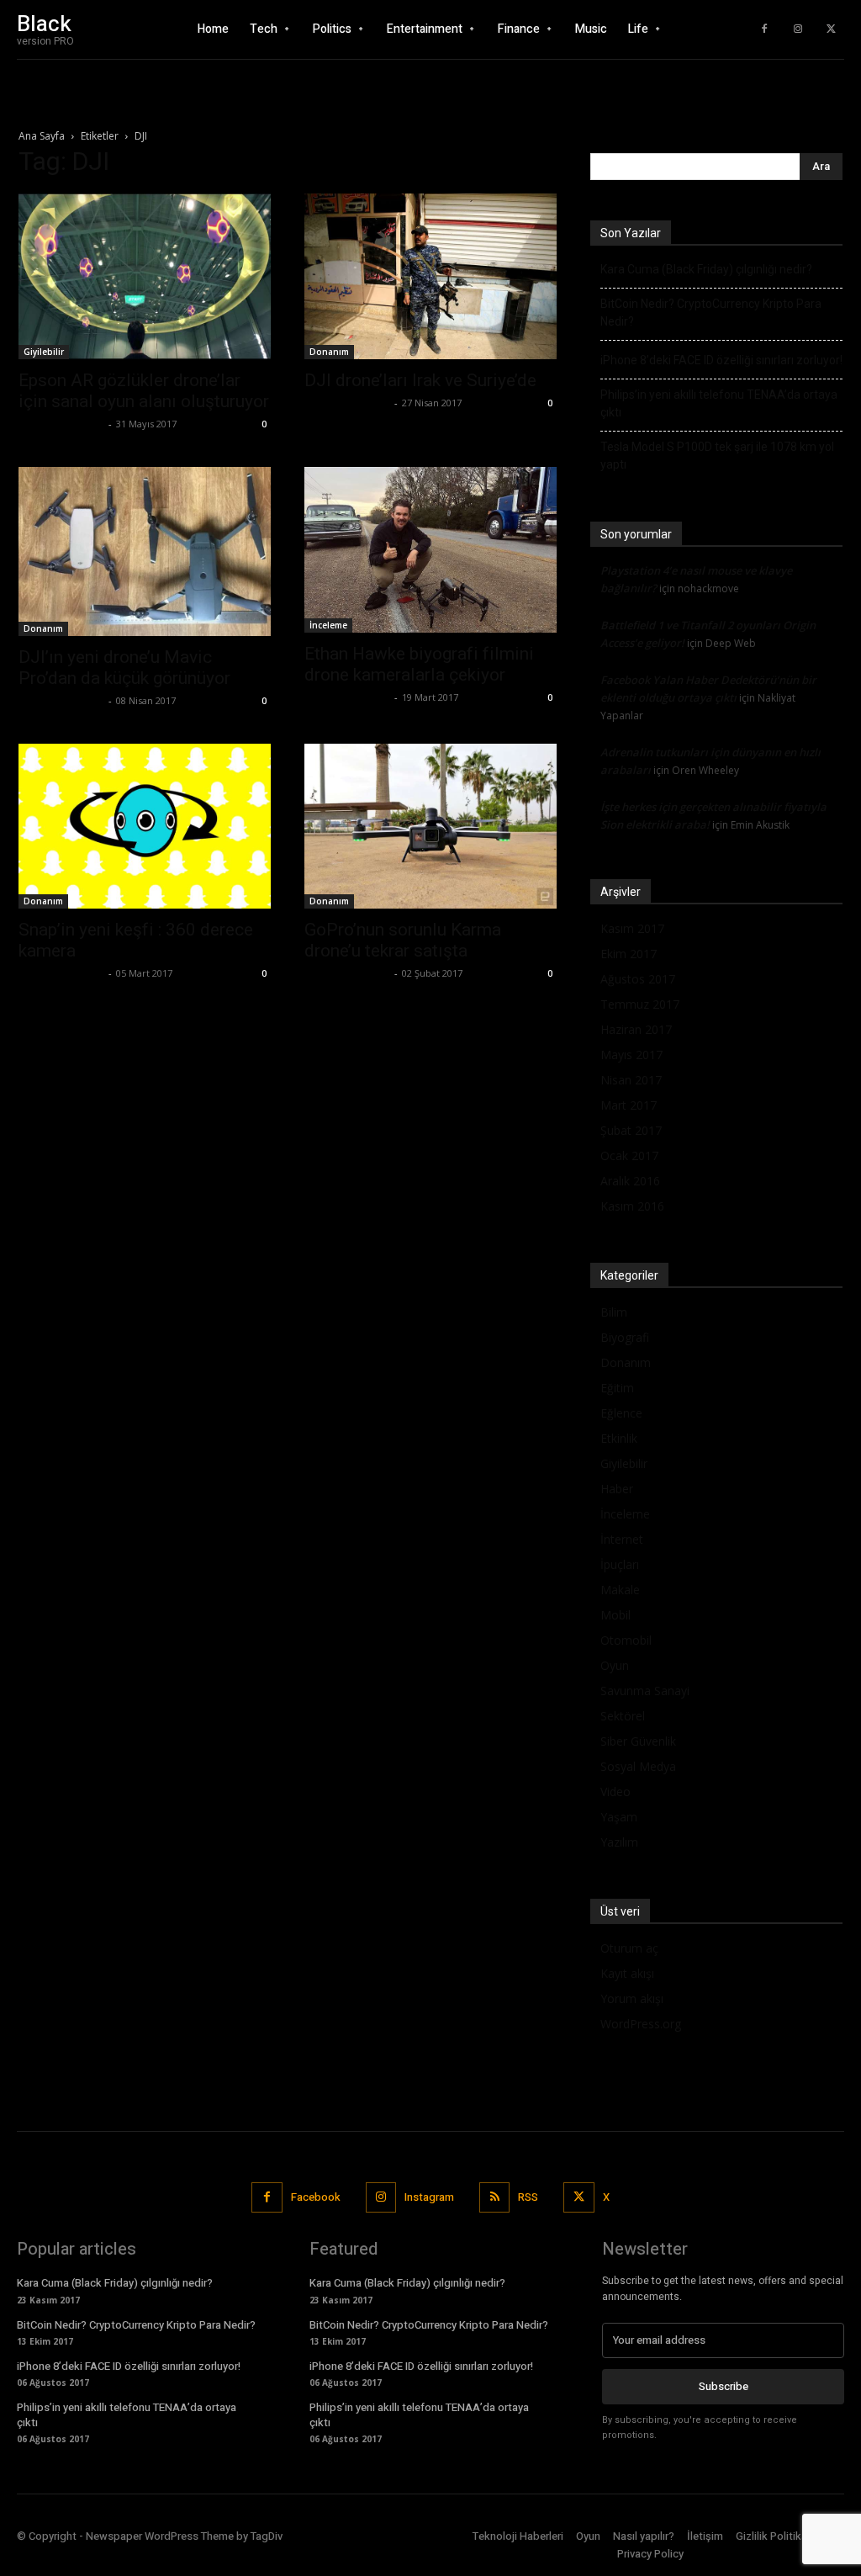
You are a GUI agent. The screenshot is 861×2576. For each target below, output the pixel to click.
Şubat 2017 (631, 1130)
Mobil (615, 1615)
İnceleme (328, 625)
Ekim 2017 (629, 954)
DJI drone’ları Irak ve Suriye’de (420, 380)
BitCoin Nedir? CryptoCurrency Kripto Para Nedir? (711, 313)
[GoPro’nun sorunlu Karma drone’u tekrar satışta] (430, 827)
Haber (617, 1489)
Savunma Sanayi (645, 1691)
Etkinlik (619, 1438)
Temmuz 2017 (640, 1004)
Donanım (329, 352)
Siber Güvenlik (638, 1741)
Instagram (429, 2197)
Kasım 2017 (632, 928)
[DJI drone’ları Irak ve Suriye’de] (430, 276)
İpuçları (620, 1564)
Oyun (615, 1665)
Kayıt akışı (627, 1973)
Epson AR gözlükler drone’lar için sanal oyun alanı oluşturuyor (144, 391)
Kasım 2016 (632, 1206)
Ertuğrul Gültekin (61, 424)
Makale (620, 1590)
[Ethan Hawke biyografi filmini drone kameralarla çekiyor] (430, 550)
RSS (528, 2197)
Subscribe (724, 2386)
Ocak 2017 (629, 1155)
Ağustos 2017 (638, 979)
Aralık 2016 (630, 1181)
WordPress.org (641, 2024)
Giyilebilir (44, 352)
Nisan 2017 (631, 1080)
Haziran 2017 (636, 1029)
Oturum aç (629, 1948)
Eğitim (617, 1388)
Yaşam (619, 1817)
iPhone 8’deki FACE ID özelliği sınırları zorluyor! (721, 360)
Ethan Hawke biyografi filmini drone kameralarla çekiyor (419, 664)
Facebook (316, 2197)
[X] (832, 29)
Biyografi (625, 1337)
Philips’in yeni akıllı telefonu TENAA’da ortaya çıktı (719, 403)
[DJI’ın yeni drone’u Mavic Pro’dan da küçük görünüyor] (145, 551)
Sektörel (623, 1716)
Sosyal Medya (638, 1766)
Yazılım (619, 1842)
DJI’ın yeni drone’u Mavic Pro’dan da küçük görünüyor (124, 668)
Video (615, 1792)
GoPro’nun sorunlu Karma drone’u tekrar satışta (403, 940)
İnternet (622, 1539)
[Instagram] (798, 29)
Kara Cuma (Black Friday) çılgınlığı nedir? (706, 269)
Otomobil (626, 1640)
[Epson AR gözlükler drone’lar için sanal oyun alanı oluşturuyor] (145, 276)
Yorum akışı (632, 1998)
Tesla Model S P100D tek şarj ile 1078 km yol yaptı (717, 456)
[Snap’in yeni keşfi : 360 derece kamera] (145, 827)
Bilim (614, 1312)
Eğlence (621, 1413)
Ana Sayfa (42, 136)
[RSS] (494, 2197)
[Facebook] (764, 29)
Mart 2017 (629, 1105)
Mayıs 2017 (631, 1055)
